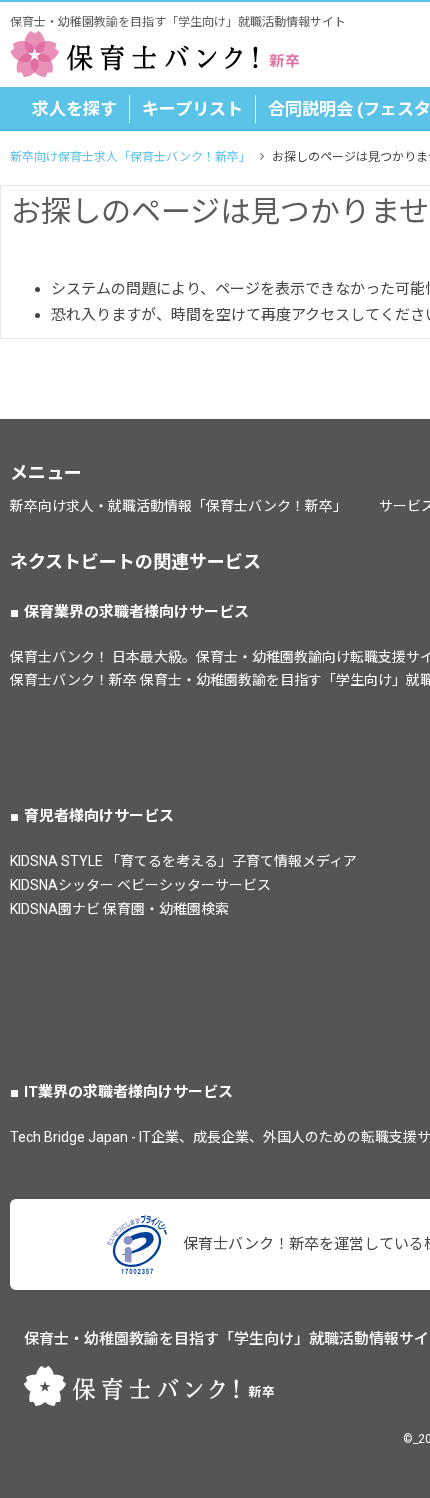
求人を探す (74, 109)
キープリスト (192, 109)
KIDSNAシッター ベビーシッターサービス (140, 885)
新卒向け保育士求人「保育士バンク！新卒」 (130, 157)
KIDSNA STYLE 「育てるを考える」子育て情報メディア (183, 861)
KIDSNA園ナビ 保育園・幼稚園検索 (119, 909)
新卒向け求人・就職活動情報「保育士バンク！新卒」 (178, 506)
